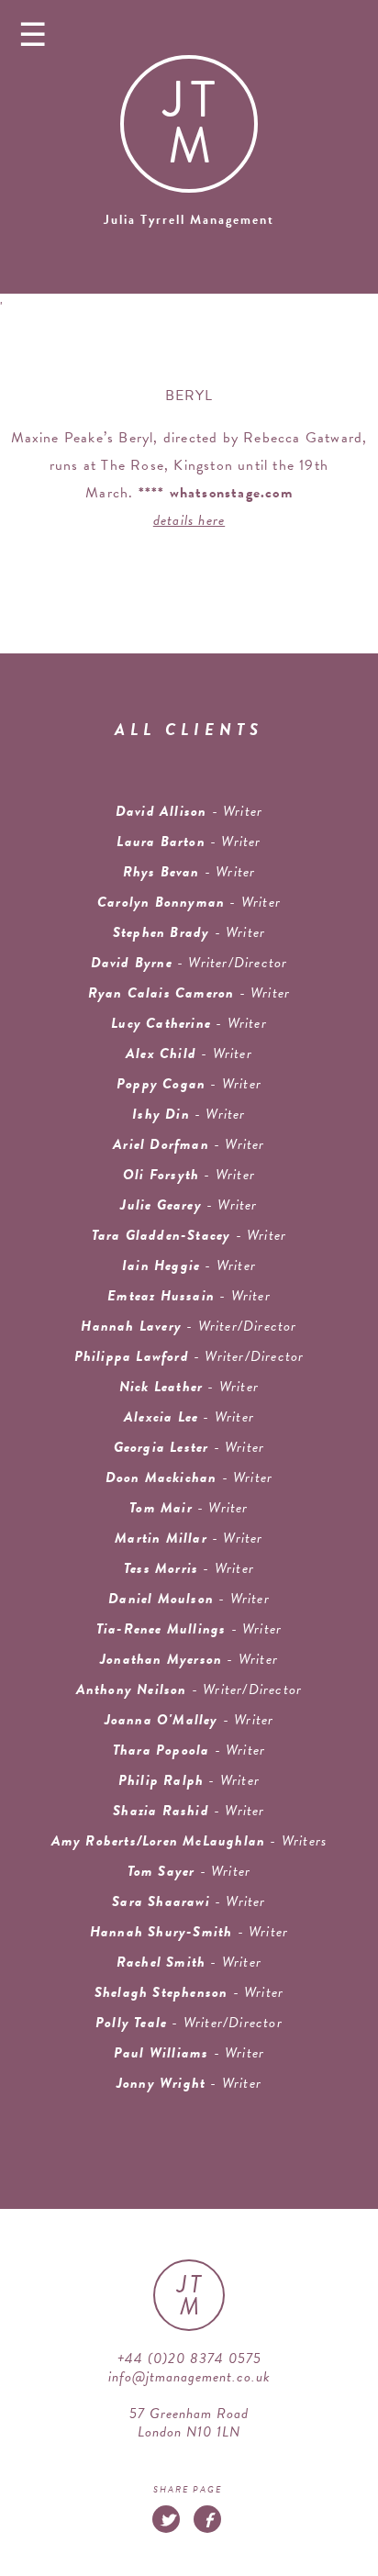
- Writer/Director (189, 963)
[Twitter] (166, 2519)
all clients (189, 729)
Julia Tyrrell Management (189, 220)
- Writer (189, 842)
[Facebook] (207, 2519)
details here (189, 520)
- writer (189, 811)
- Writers (189, 1841)
